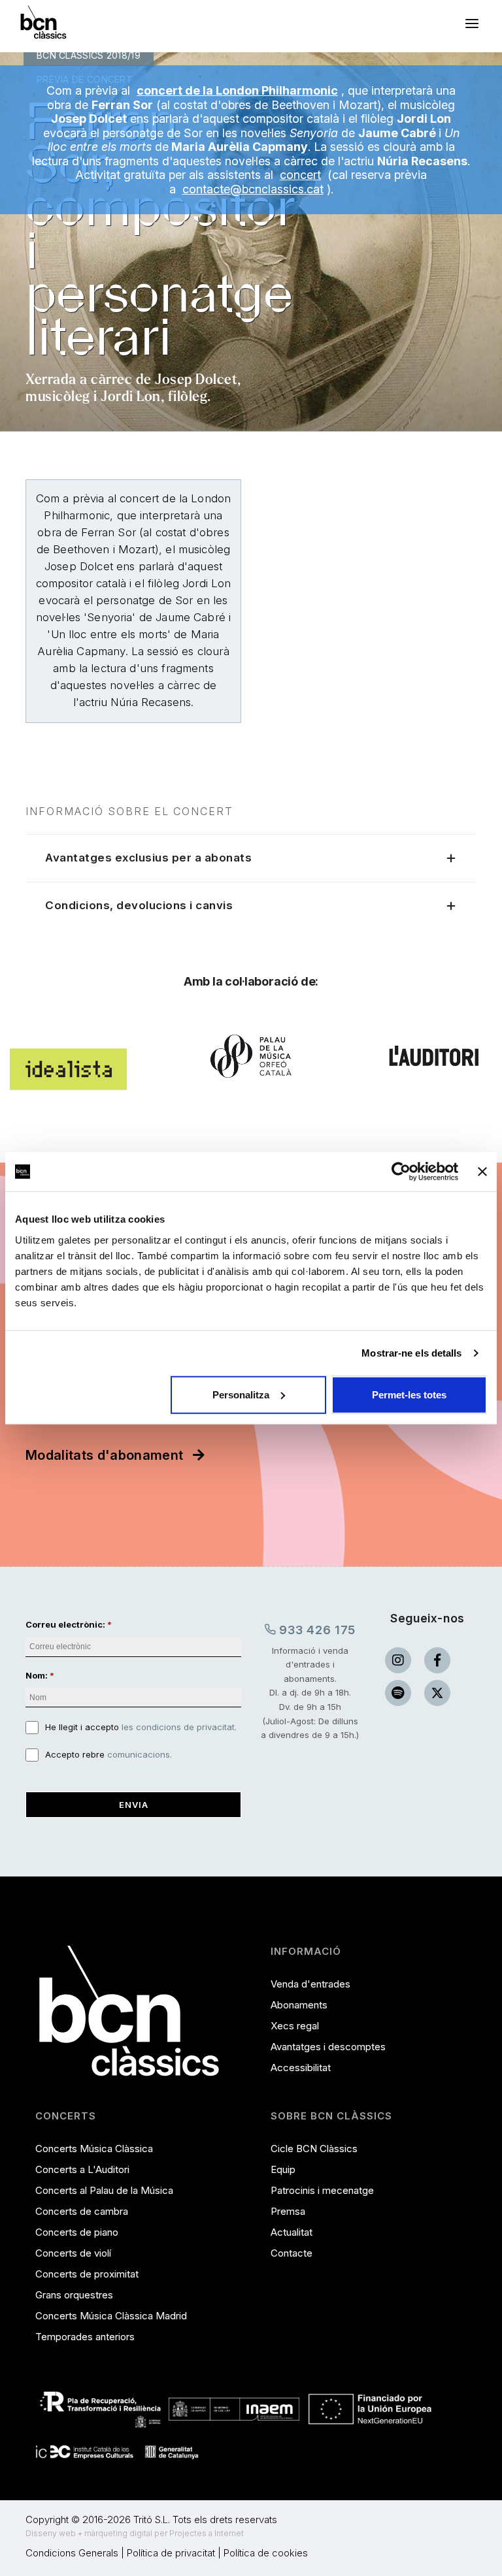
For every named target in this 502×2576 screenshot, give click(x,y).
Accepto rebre (109, 1754)
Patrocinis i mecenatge (322, 2190)
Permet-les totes (409, 1394)
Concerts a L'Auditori (82, 2169)
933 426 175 (316, 1630)
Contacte (292, 2253)
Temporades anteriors (85, 2337)
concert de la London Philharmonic (237, 90)
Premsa (288, 2211)
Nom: (37, 1675)
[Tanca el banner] (482, 1172)
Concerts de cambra (82, 2211)
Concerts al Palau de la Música (104, 2190)
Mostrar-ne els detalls (411, 1353)
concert (300, 175)
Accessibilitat (301, 2068)
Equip (283, 2169)
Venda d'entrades (310, 1984)
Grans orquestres (74, 2295)
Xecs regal (295, 2026)
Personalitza (241, 1394)
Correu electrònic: (65, 1624)
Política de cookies (266, 2553)
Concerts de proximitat (87, 2274)
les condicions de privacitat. (179, 1727)
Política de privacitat (171, 2553)
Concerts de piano (77, 2232)
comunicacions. (140, 1754)
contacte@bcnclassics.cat (253, 189)
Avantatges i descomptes (328, 2047)
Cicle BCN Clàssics (314, 2149)
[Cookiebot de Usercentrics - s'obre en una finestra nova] (401, 1172)
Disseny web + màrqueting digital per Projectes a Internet (135, 2533)
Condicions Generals (72, 2553)
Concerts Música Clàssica (94, 2149)
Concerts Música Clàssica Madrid (111, 2316)
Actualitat (292, 2232)
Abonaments (299, 2005)
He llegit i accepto (141, 1727)
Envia (134, 1805)
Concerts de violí (73, 2253)
